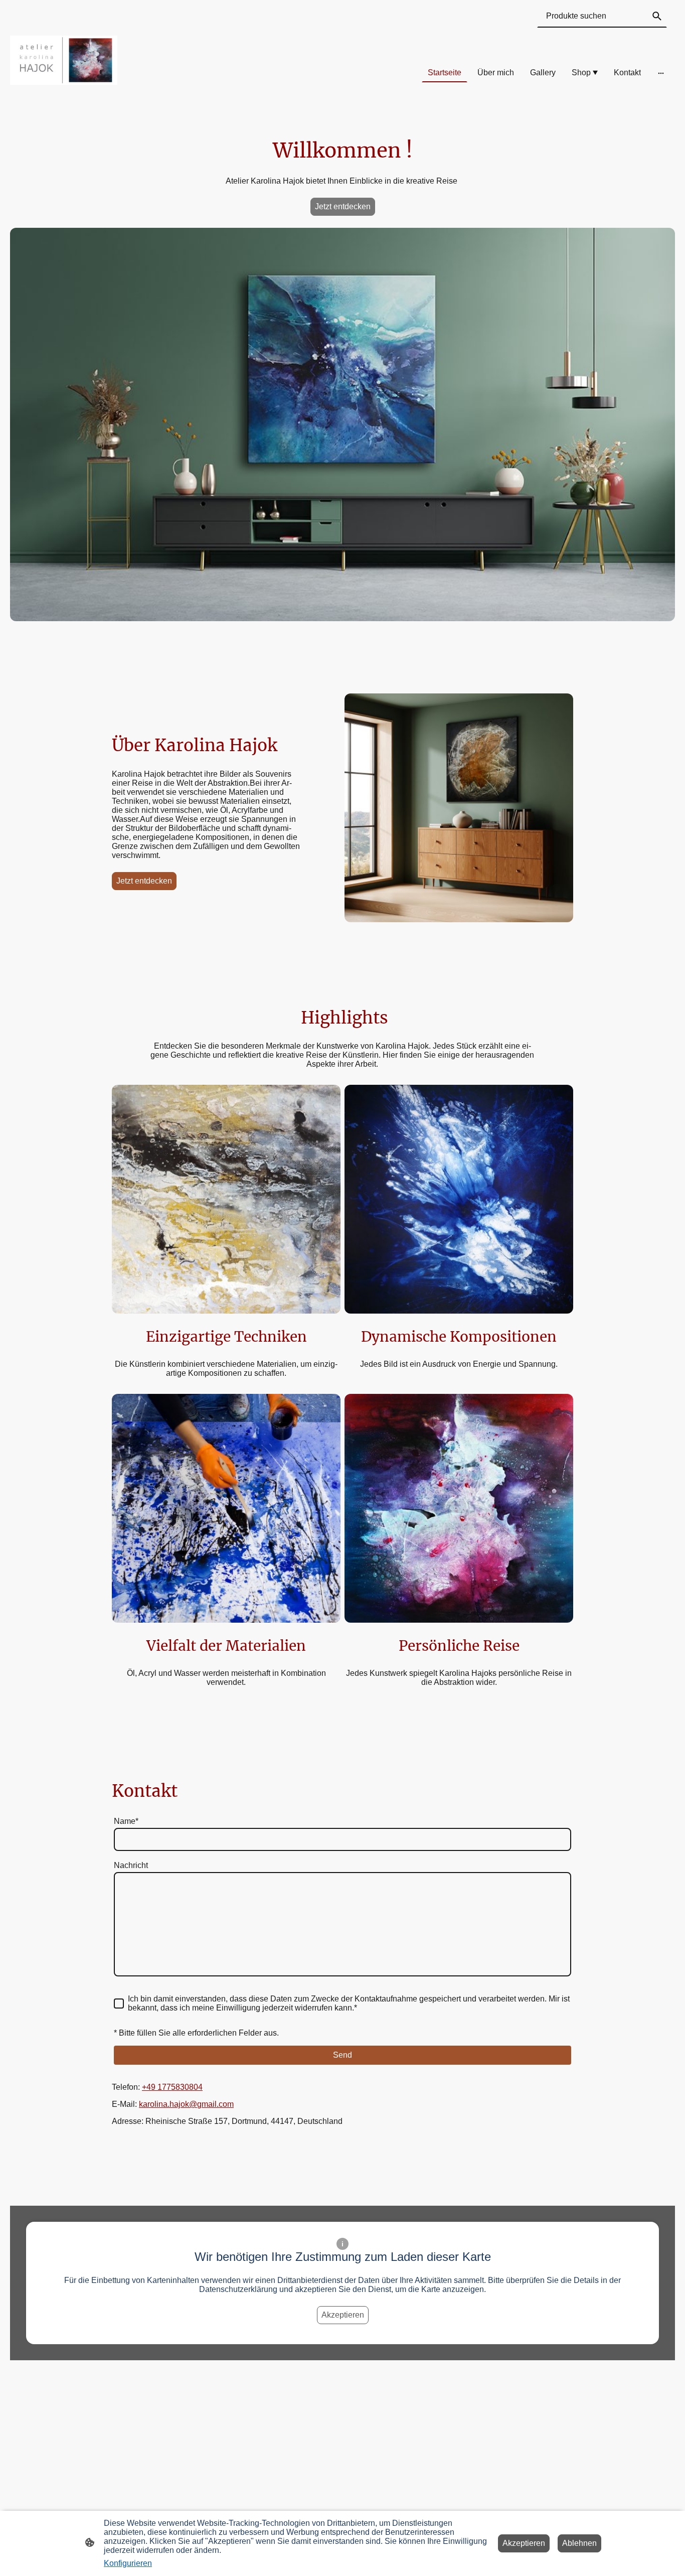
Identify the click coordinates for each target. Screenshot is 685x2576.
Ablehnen (579, 2543)
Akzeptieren (343, 2315)
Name (126, 1821)
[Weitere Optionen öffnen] (661, 73)
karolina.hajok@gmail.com (186, 2104)
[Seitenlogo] (64, 60)
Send (342, 2055)
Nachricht (131, 1865)
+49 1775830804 (172, 2087)
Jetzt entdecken (343, 206)
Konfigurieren (128, 2563)
